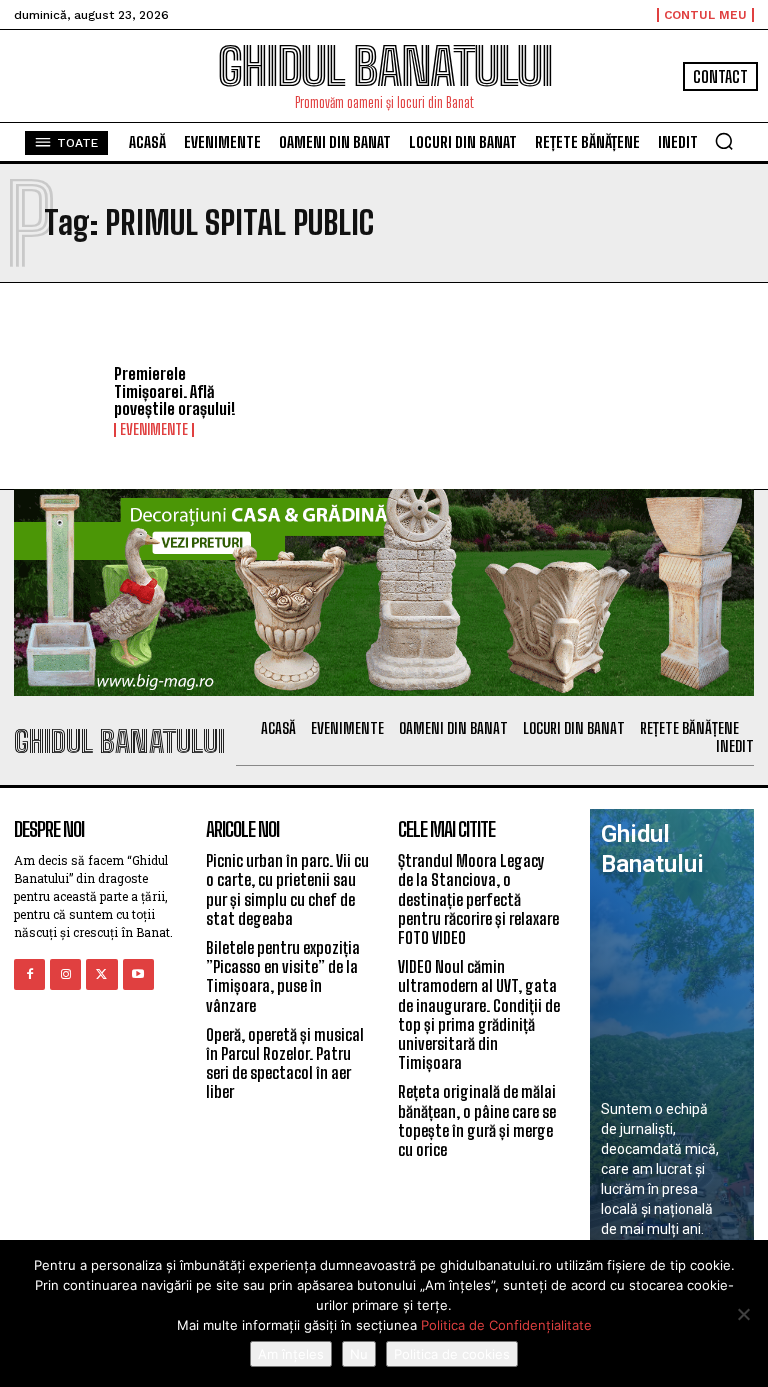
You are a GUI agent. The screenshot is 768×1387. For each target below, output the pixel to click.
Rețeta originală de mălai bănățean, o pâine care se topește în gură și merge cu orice (477, 1120)
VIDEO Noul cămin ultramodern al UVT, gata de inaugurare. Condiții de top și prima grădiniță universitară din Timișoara (479, 1014)
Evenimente (154, 430)
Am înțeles (291, 1354)
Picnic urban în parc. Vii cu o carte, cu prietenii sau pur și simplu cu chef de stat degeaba (287, 889)
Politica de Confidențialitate (506, 1325)
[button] (724, 141)
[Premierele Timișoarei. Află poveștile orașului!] (57, 402)
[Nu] (743, 1314)
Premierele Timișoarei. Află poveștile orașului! (175, 391)
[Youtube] (138, 974)
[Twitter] (101, 974)
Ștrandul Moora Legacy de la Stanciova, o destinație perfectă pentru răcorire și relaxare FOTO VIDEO (478, 899)
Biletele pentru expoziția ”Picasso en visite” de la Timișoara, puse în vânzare (283, 976)
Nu (359, 1354)
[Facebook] (29, 974)
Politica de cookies (452, 1354)
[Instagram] (65, 974)
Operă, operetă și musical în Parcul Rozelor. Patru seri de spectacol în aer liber (285, 1063)
